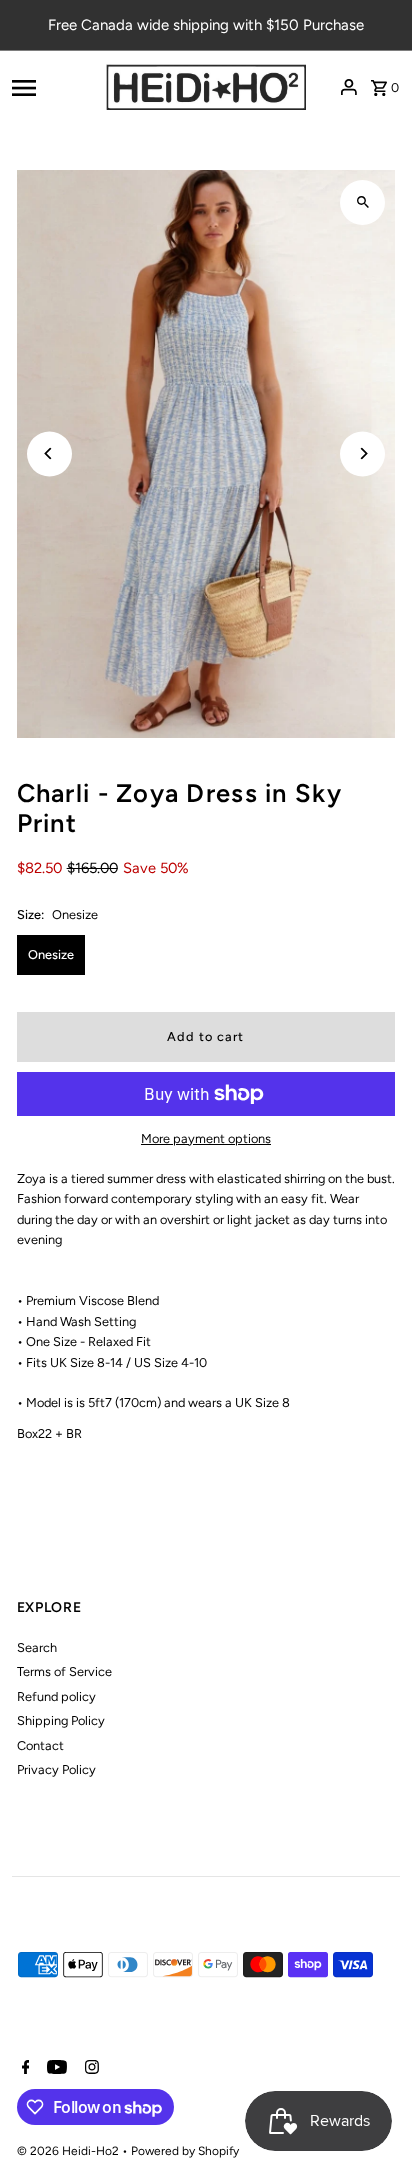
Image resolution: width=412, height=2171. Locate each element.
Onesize (51, 954)
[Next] (362, 453)
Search (37, 1647)
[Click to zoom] (362, 202)
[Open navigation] (52, 87)
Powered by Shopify (185, 2151)
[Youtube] (54, 2069)
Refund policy (56, 1696)
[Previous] (49, 453)
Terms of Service (64, 1671)
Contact (40, 1745)
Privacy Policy (56, 1769)
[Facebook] (23, 2069)
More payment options (206, 1138)
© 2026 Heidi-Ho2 (69, 2151)
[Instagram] (89, 2069)
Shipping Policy (61, 1720)
